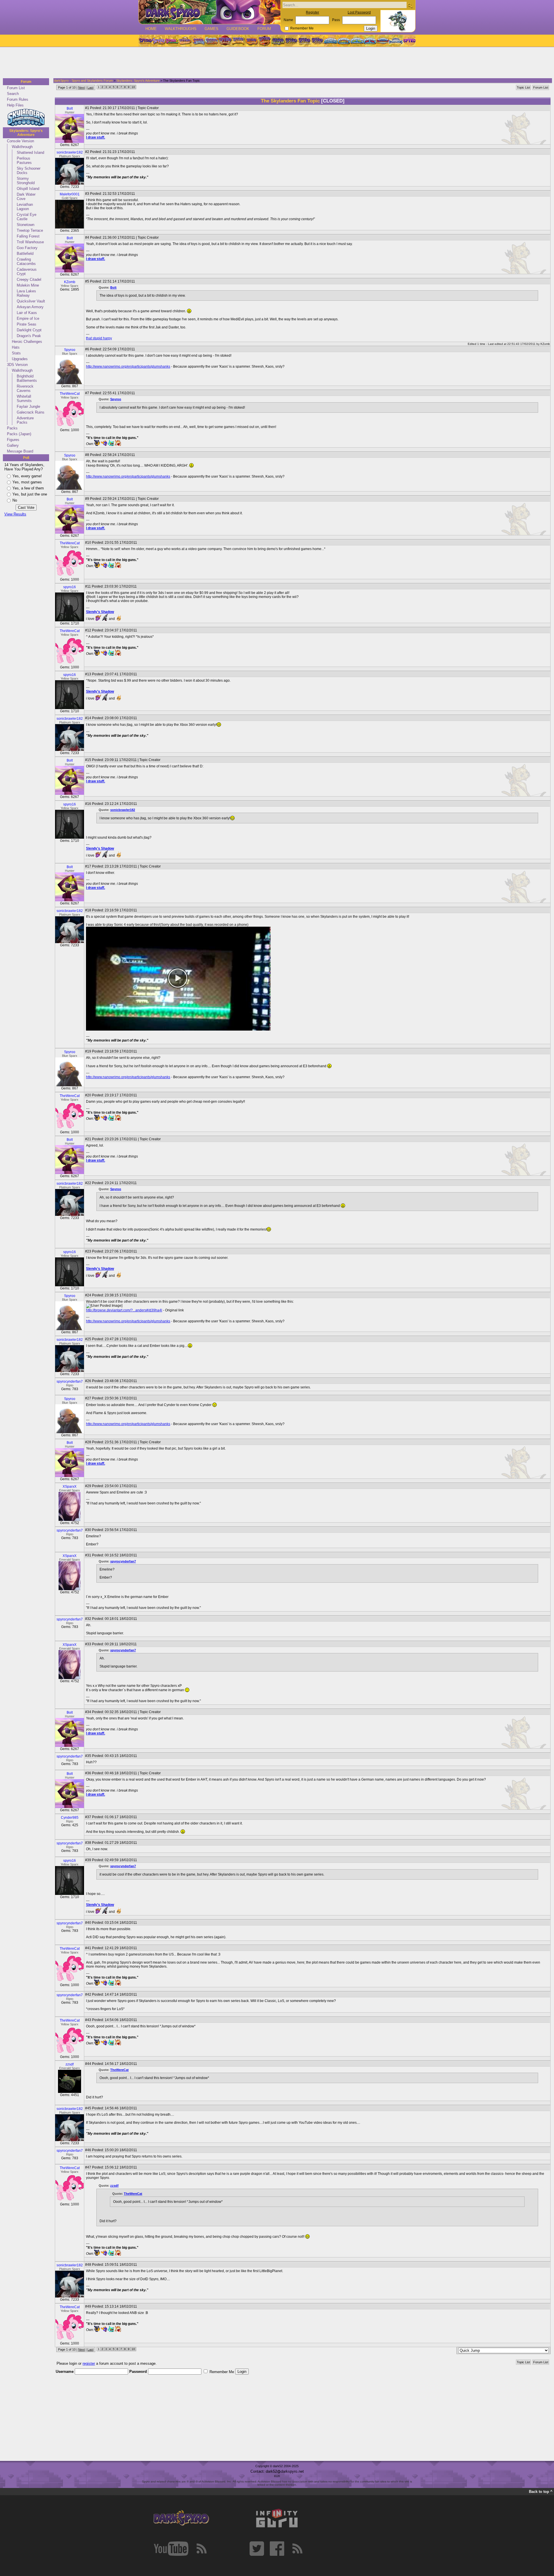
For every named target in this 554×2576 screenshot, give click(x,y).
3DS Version (17, 365)
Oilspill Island (28, 189)
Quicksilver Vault (31, 301)
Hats (16, 347)
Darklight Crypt (29, 330)
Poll (26, 458)
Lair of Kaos (27, 313)
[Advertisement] (275, 63)
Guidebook (238, 29)
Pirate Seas (27, 324)
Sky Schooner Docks (29, 171)
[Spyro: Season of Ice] (198, 41)
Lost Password (359, 12)
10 (133, 87)
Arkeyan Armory (30, 307)
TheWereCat (70, 394)
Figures (13, 440)
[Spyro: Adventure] (238, 41)
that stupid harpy (99, 338)
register (89, 2363)
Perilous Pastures (24, 160)
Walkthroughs (181, 29)
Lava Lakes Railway (26, 293)
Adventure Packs (25, 420)
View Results (15, 514)
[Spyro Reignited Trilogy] (145, 41)
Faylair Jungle (28, 406)
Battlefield (25, 254)
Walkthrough (22, 147)
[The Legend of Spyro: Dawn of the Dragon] (318, 41)
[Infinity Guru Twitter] (257, 2549)
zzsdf (70, 2064)
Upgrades (20, 359)
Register (312, 12)
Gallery (13, 445)
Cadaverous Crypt (27, 272)
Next (82, 87)
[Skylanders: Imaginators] (396, 41)
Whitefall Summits (24, 399)
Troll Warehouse (30, 242)
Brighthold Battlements (27, 378)
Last (90, 87)
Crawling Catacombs (26, 261)
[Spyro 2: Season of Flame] (212, 41)
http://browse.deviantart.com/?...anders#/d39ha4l (124, 1310)
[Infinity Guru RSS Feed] (297, 2549)
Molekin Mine (28, 285)
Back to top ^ (541, 2492)
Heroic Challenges (27, 342)
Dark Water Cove (26, 197)
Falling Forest (28, 236)
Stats (16, 353)
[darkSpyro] (181, 2518)
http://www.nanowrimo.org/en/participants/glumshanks (128, 367)
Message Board (20, 451)
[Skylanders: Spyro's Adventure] (331, 41)
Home (151, 29)
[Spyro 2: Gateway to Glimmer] (172, 41)
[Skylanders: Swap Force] (357, 41)
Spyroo (70, 350)
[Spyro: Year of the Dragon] (185, 41)
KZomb (70, 282)
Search (13, 94)
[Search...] (410, 5)
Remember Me (302, 28)
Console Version (20, 141)
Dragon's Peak (29, 336)
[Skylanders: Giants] (344, 41)
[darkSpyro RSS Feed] (201, 2549)
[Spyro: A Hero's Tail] (265, 41)
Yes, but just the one (30, 494)
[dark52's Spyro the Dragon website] (210, 12)
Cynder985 (70, 1818)
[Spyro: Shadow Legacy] (278, 41)
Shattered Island (30, 153)
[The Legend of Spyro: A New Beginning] (291, 41)
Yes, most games (27, 482)
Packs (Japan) (19, 434)
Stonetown (26, 225)
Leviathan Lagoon (25, 207)
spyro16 (70, 587)
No (15, 500)
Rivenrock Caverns (25, 388)
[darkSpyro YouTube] (171, 2549)
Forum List (16, 88)
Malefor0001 (70, 194)
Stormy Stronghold (26, 181)
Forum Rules (18, 99)
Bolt (70, 109)
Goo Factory (27, 248)
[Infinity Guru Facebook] (277, 2549)
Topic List (523, 87)
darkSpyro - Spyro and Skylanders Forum (83, 81)
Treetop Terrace (30, 230)
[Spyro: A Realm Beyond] (409, 41)
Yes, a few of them (28, 488)
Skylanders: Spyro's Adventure (26, 133)
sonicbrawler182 (70, 152)
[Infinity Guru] (277, 2518)
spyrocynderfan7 (70, 1382)
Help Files (15, 105)
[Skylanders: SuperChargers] (383, 41)
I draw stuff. (96, 137)
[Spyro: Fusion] (251, 41)
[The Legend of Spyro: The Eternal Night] (304, 41)
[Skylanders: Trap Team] (370, 41)
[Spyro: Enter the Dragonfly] (225, 41)
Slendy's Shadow (100, 612)
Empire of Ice (28, 318)
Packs (12, 428)
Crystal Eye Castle (27, 217)
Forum (264, 29)
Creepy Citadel (29, 280)
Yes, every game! (27, 476)
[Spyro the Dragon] (158, 41)
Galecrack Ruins (31, 412)
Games (212, 29)
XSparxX (70, 1487)
